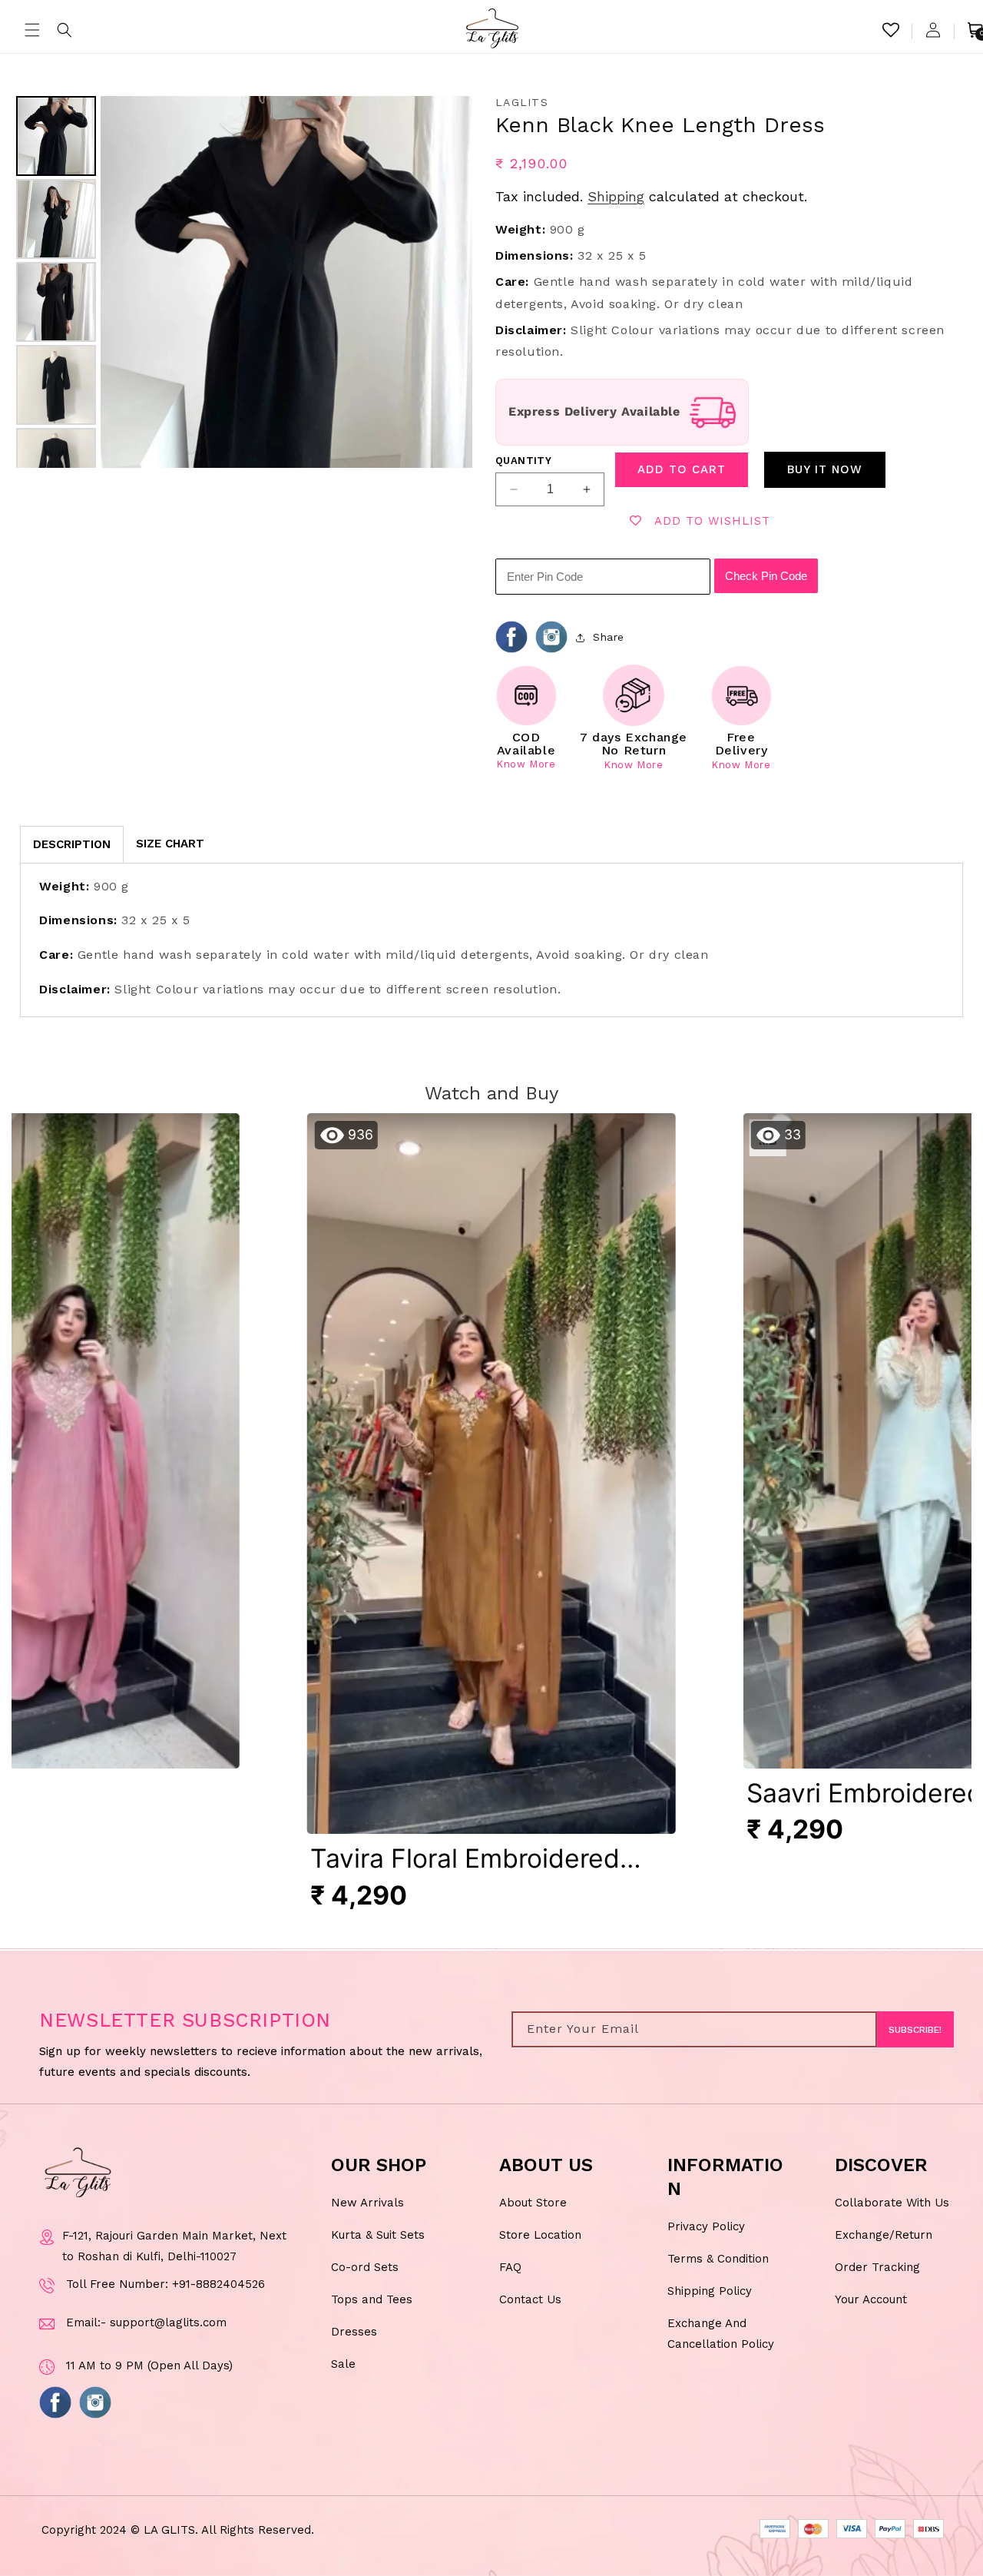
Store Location (540, 2235)
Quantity (523, 461)
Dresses (354, 2332)
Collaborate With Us (892, 2203)
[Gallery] (242, 282)
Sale (343, 2364)
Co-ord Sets (365, 2267)
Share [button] (609, 637)
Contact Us (530, 2299)
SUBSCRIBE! (915, 2030)
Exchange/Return (884, 2235)
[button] (32, 30)
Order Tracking (877, 2267)
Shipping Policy (710, 2291)
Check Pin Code (766, 576)
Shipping (616, 196)
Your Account (871, 2299)
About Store (533, 2203)
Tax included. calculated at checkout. (651, 196)
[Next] (450, 282)
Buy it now (825, 469)
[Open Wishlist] (891, 30)
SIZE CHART (170, 844)
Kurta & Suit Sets (378, 2235)
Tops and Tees (372, 2299)
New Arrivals (367, 2203)
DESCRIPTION (72, 844)
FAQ (510, 2267)
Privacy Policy (706, 2226)
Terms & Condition (718, 2259)
